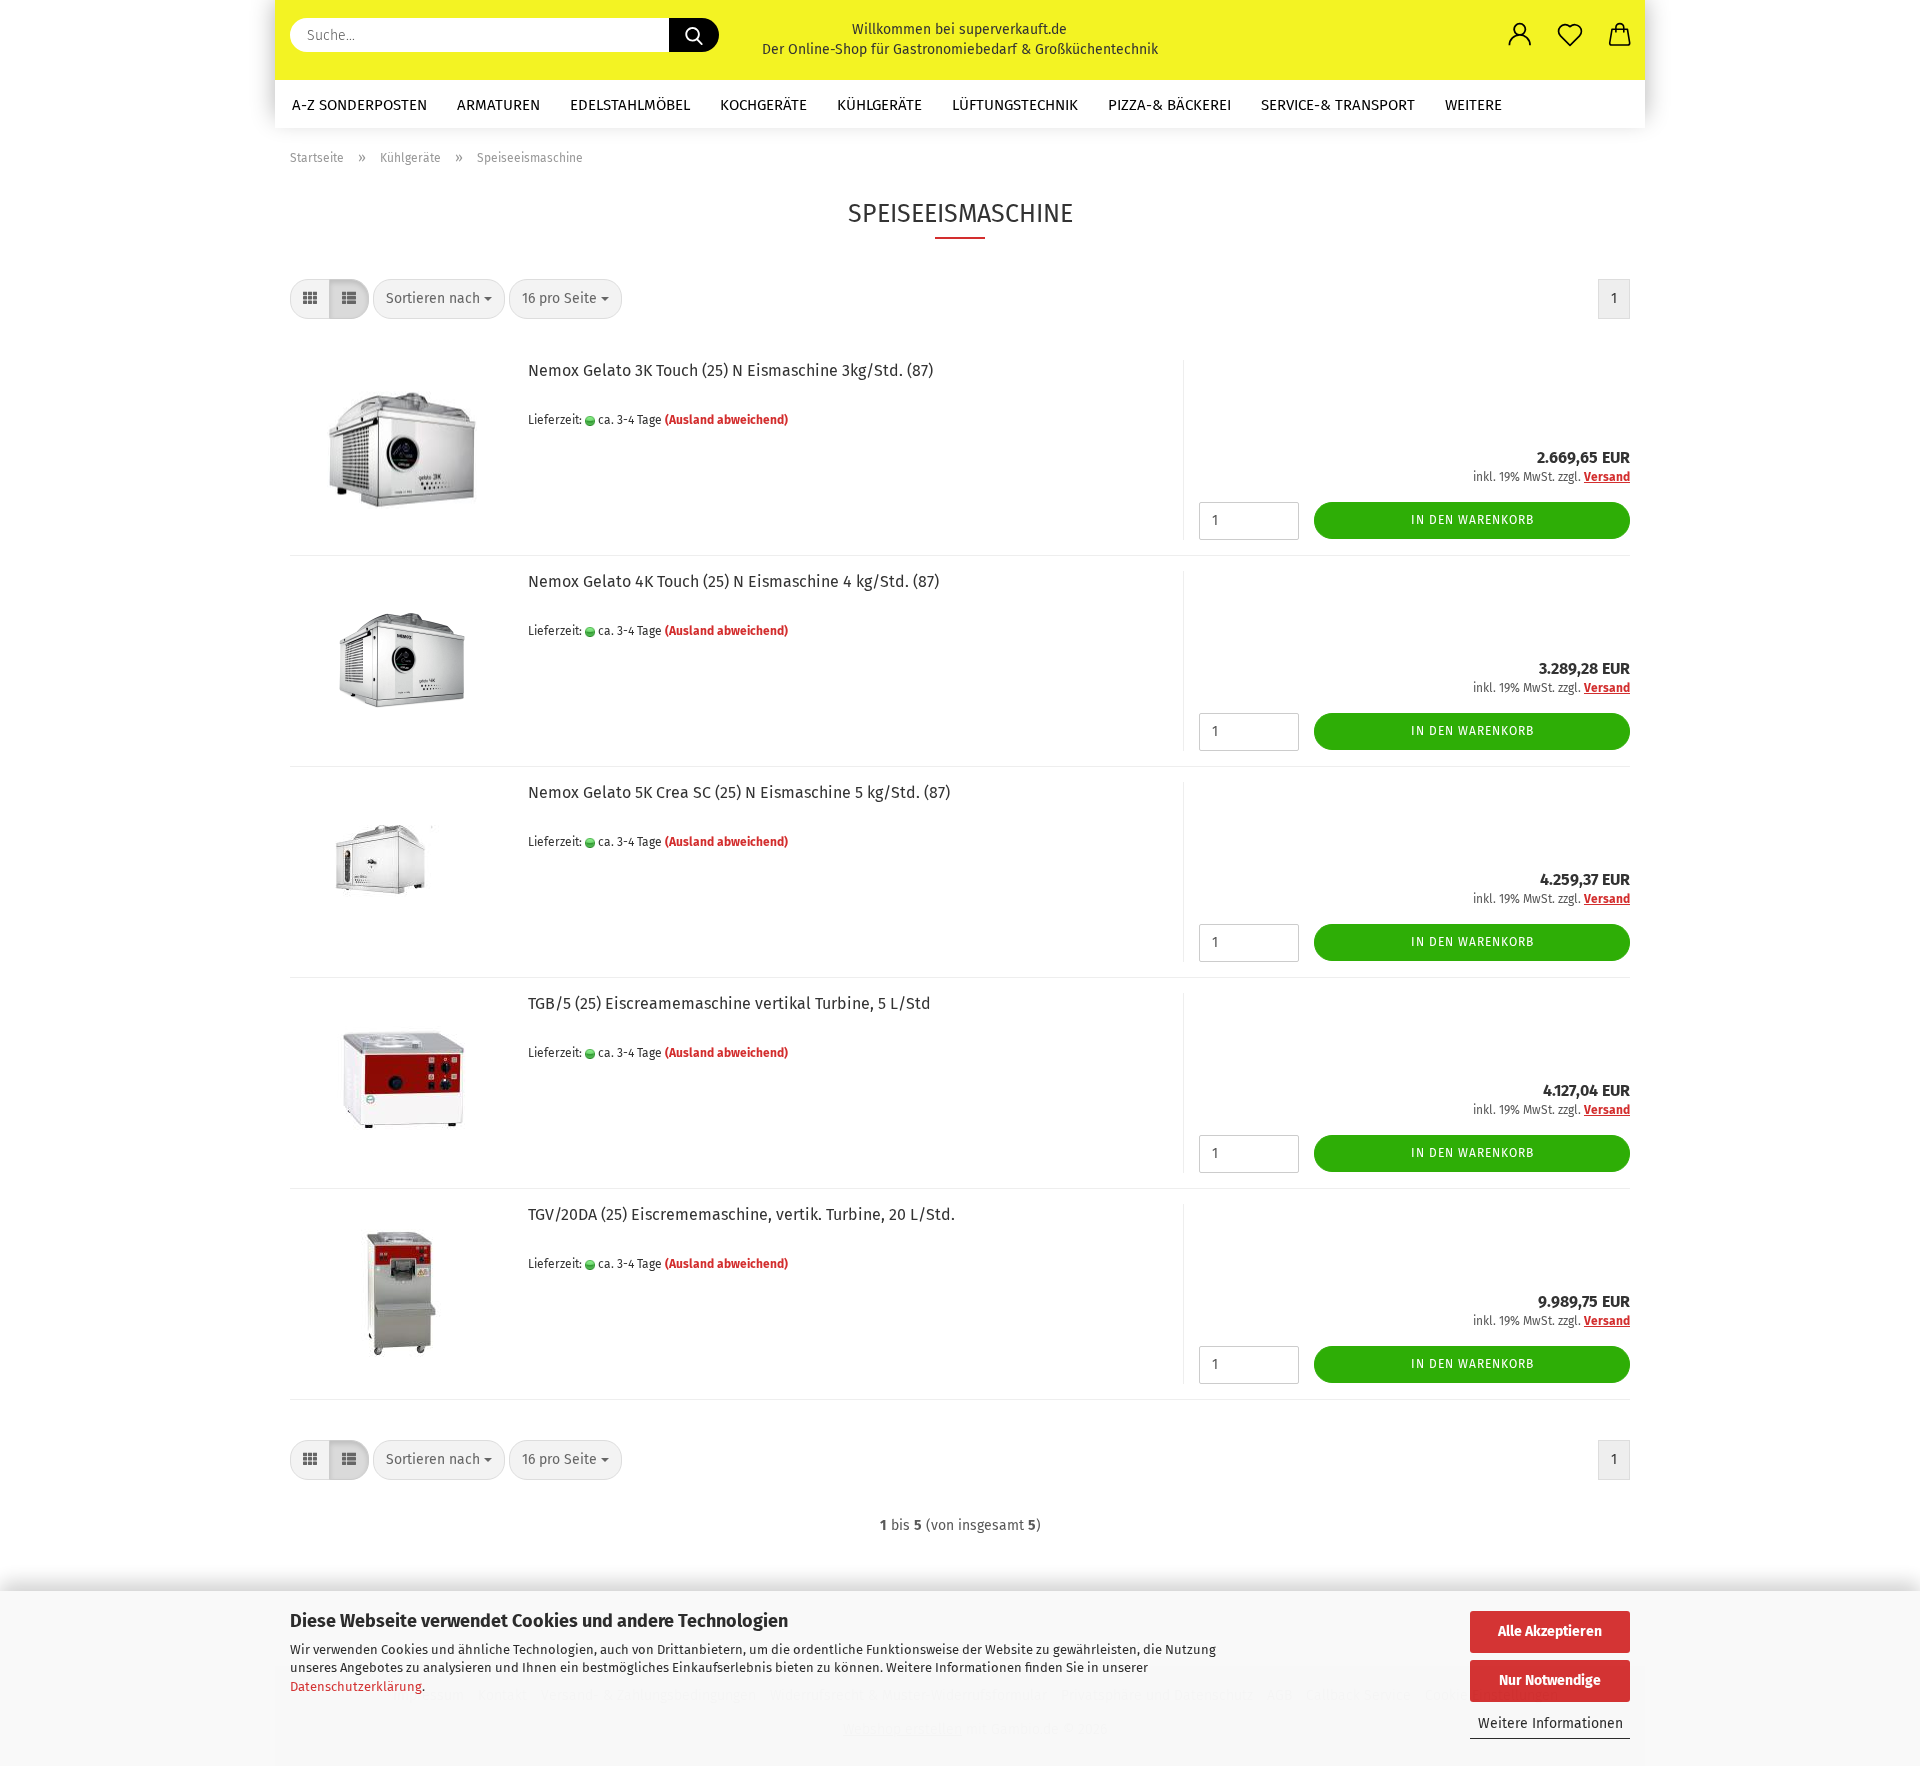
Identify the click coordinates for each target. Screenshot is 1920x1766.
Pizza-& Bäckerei (1169, 105)
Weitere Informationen (1550, 1723)
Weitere (1473, 105)
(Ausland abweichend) (726, 420)
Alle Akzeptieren (1550, 1631)
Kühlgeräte (879, 105)
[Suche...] (694, 35)
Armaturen (498, 105)
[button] (1520, 35)
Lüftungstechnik (1015, 105)
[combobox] (439, 299)
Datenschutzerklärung (356, 1686)
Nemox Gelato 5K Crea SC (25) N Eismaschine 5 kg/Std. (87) (739, 792)
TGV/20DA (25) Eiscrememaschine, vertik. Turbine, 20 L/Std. (741, 1214)
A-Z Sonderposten (359, 105)
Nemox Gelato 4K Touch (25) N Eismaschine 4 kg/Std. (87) (733, 581)
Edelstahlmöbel (630, 105)
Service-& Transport (1338, 105)
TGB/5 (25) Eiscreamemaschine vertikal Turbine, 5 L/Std (729, 1003)
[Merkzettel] (1570, 35)
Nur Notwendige (1550, 1680)
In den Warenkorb (1472, 520)
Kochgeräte (763, 105)
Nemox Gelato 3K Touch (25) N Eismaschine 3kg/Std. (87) (730, 370)
